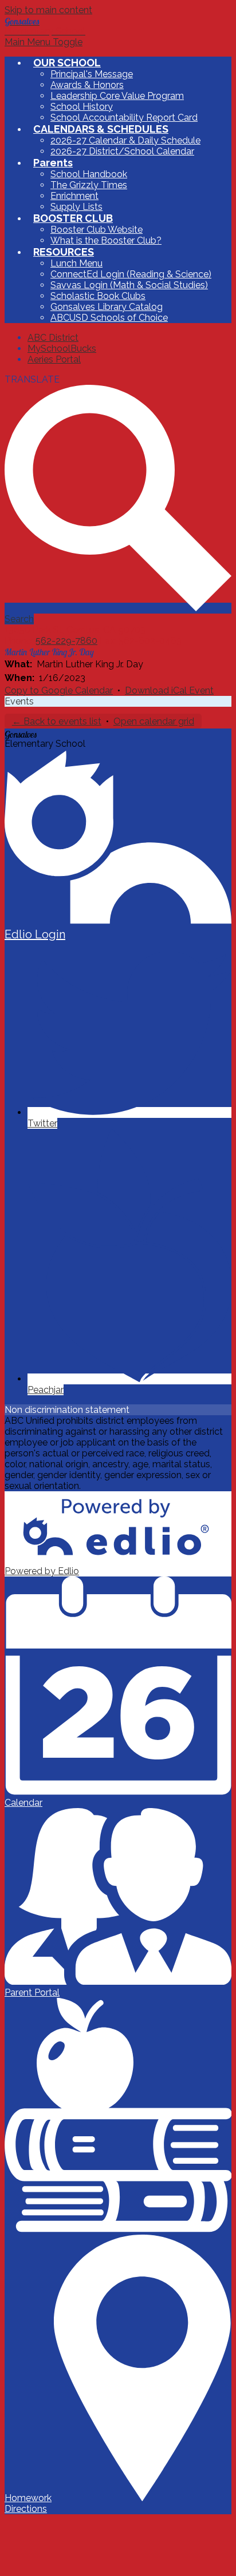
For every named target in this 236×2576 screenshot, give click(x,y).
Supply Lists (76, 207)
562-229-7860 (66, 641)
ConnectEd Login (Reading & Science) (131, 274)
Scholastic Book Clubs (98, 296)
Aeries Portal (54, 359)
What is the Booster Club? (106, 240)
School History (82, 107)
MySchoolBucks (62, 349)
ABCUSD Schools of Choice (109, 318)
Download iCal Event (169, 690)
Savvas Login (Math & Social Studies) (129, 285)
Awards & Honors (87, 85)
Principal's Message (92, 74)
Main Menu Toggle (44, 42)
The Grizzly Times (89, 185)
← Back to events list (57, 721)
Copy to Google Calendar (59, 690)
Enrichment (74, 196)
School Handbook (89, 174)
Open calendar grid (154, 721)
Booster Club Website (97, 230)
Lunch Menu (76, 263)
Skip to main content (48, 10)
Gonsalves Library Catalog (107, 307)
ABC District (53, 338)
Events (19, 701)
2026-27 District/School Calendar (122, 151)
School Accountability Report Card (124, 118)
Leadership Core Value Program (117, 96)
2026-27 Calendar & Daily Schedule (125, 140)
